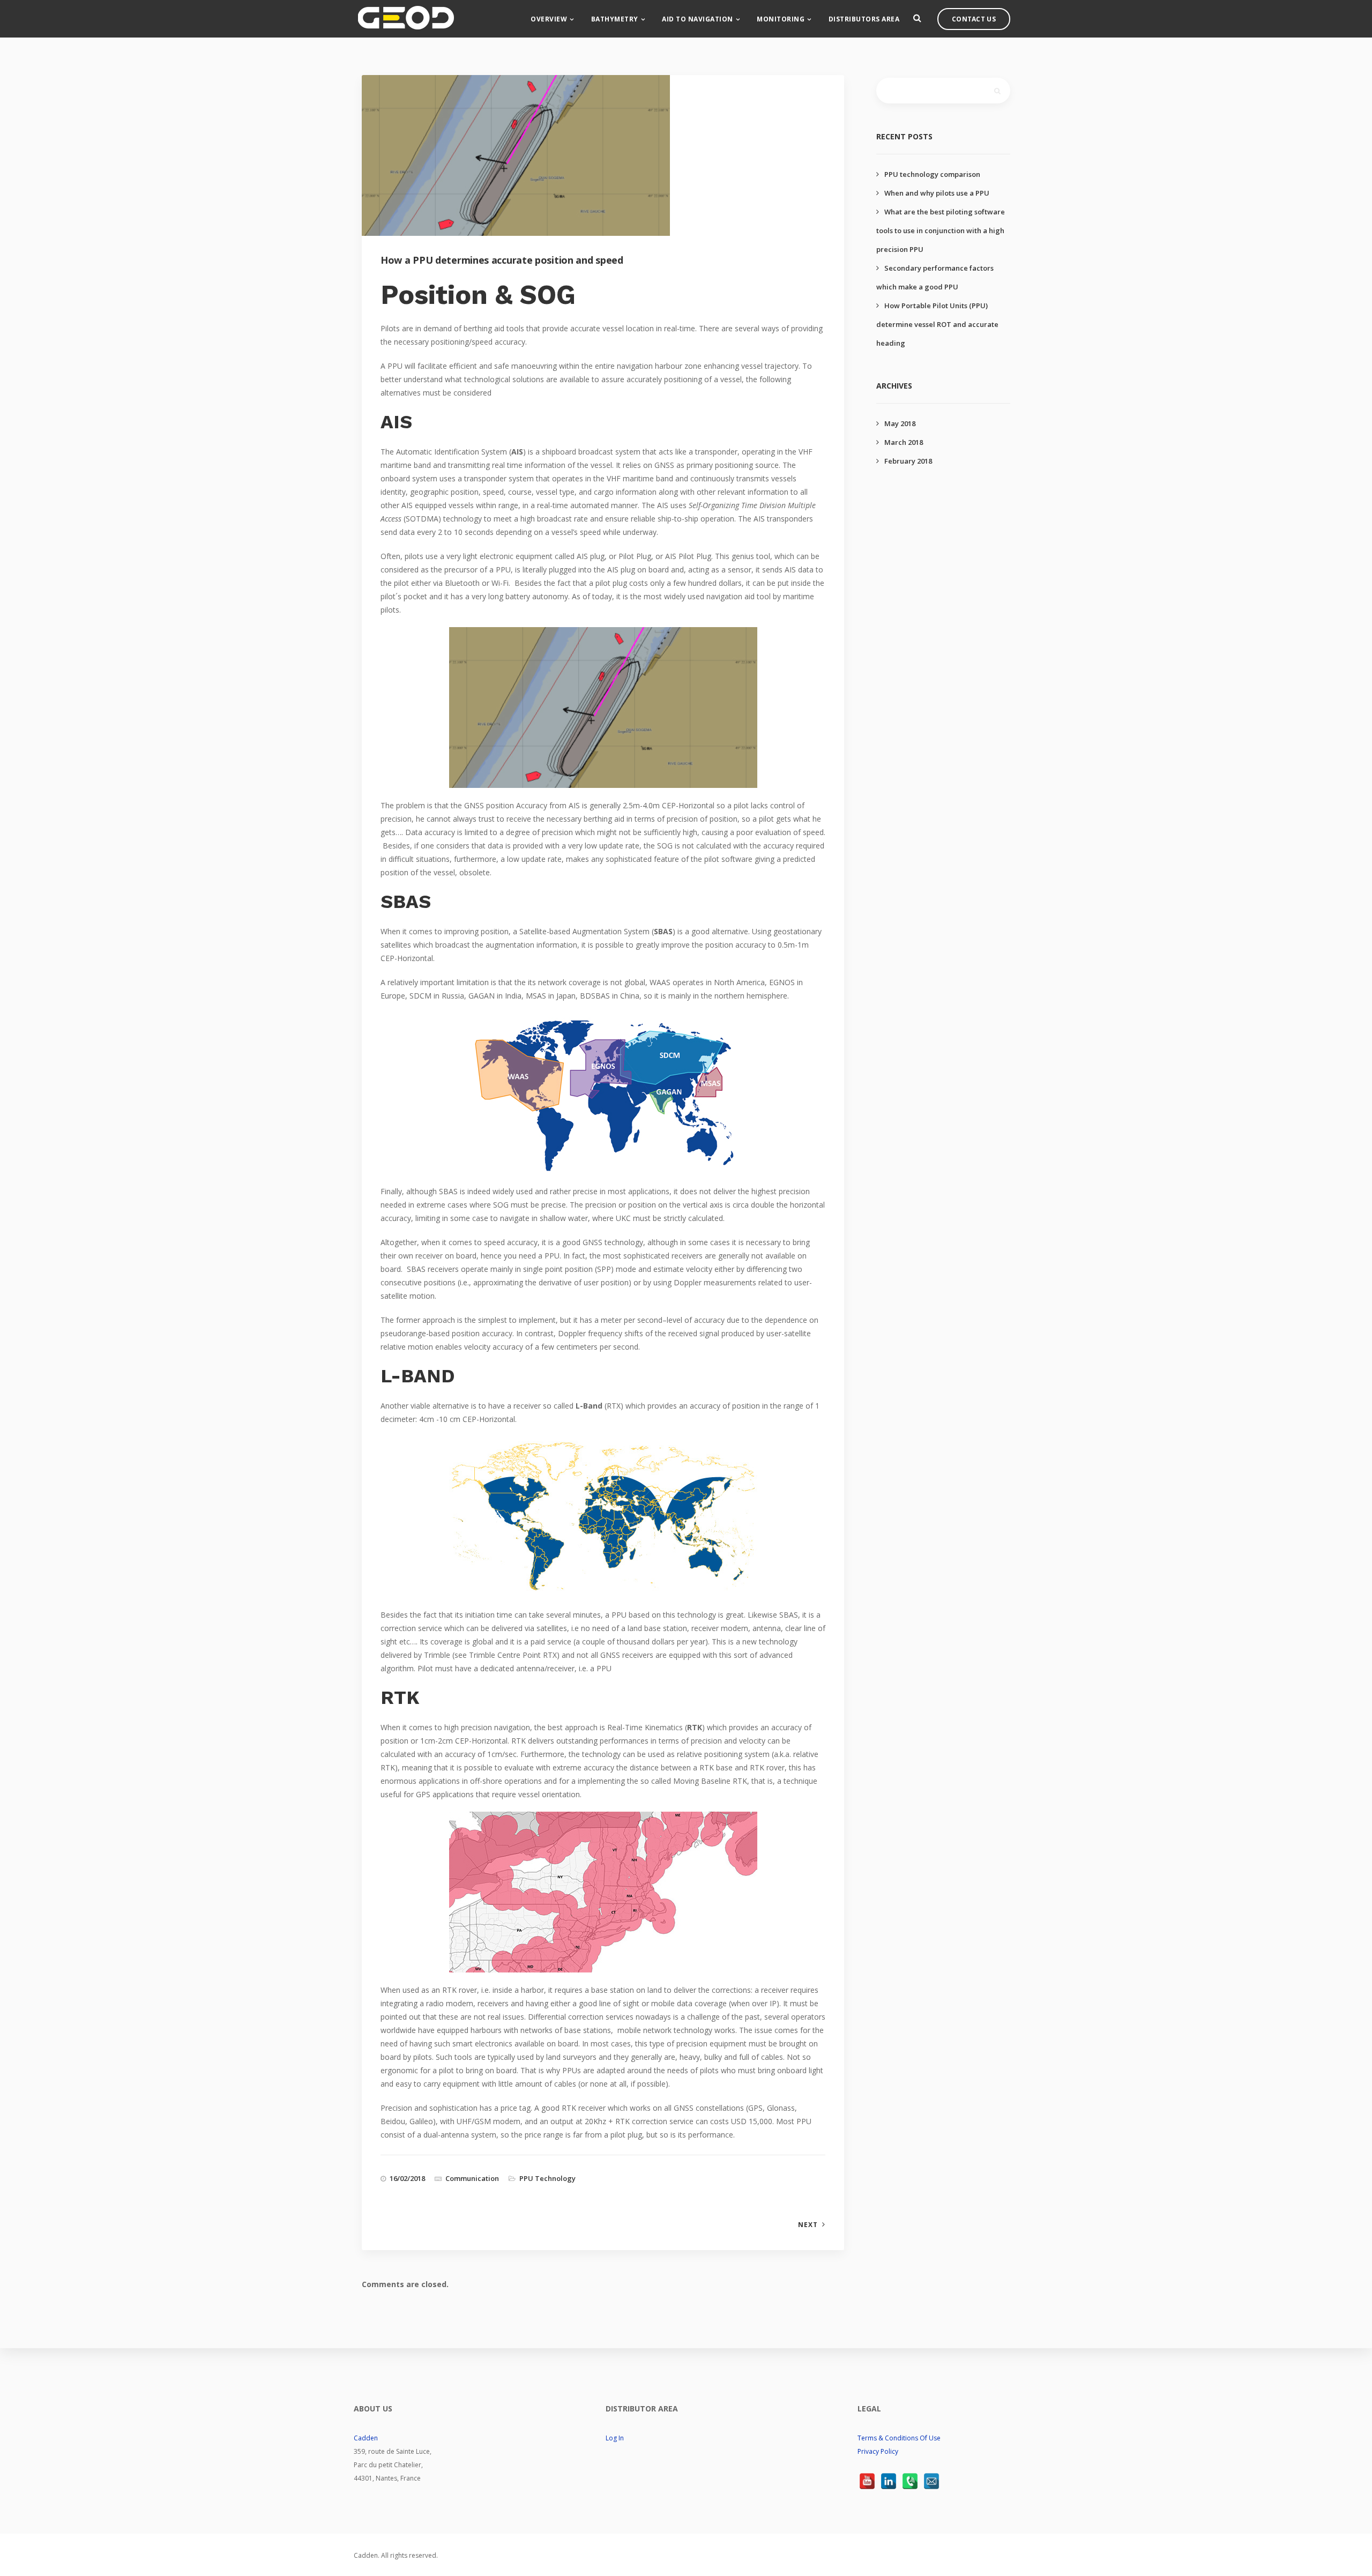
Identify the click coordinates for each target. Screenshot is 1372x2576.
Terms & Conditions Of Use (899, 2438)
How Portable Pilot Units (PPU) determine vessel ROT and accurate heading (937, 324)
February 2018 (908, 461)
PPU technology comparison (932, 174)
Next (808, 2225)
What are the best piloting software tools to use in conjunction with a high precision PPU (941, 230)
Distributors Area (864, 19)
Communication (472, 2178)
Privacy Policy (878, 2451)
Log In (615, 2438)
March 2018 (904, 442)
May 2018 (900, 423)
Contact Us (974, 19)
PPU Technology (547, 2178)
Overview (549, 19)
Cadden (366, 2438)
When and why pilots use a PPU (937, 193)
